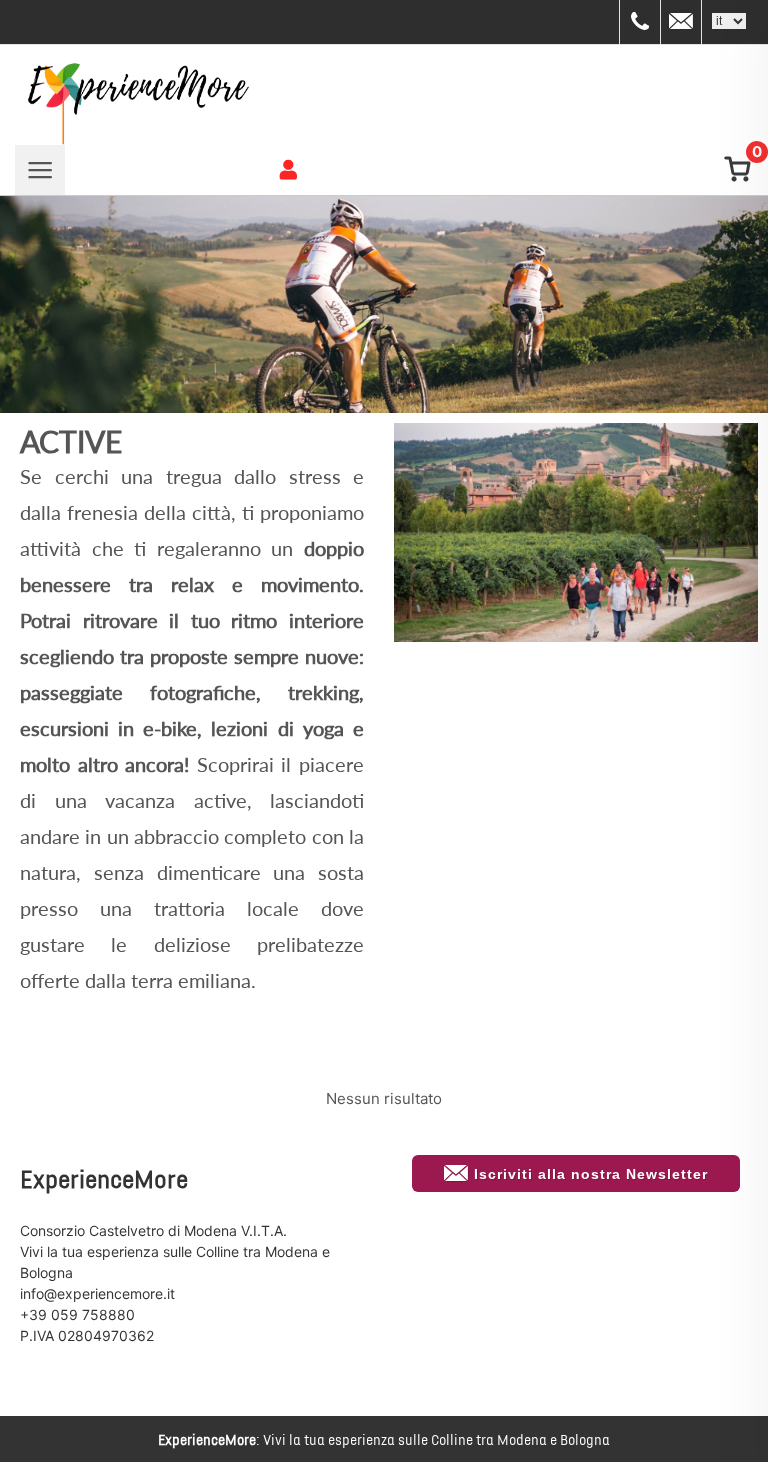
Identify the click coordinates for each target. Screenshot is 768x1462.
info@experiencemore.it (97, 1293)
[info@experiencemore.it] (681, 22)
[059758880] (640, 22)
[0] (735, 170)
